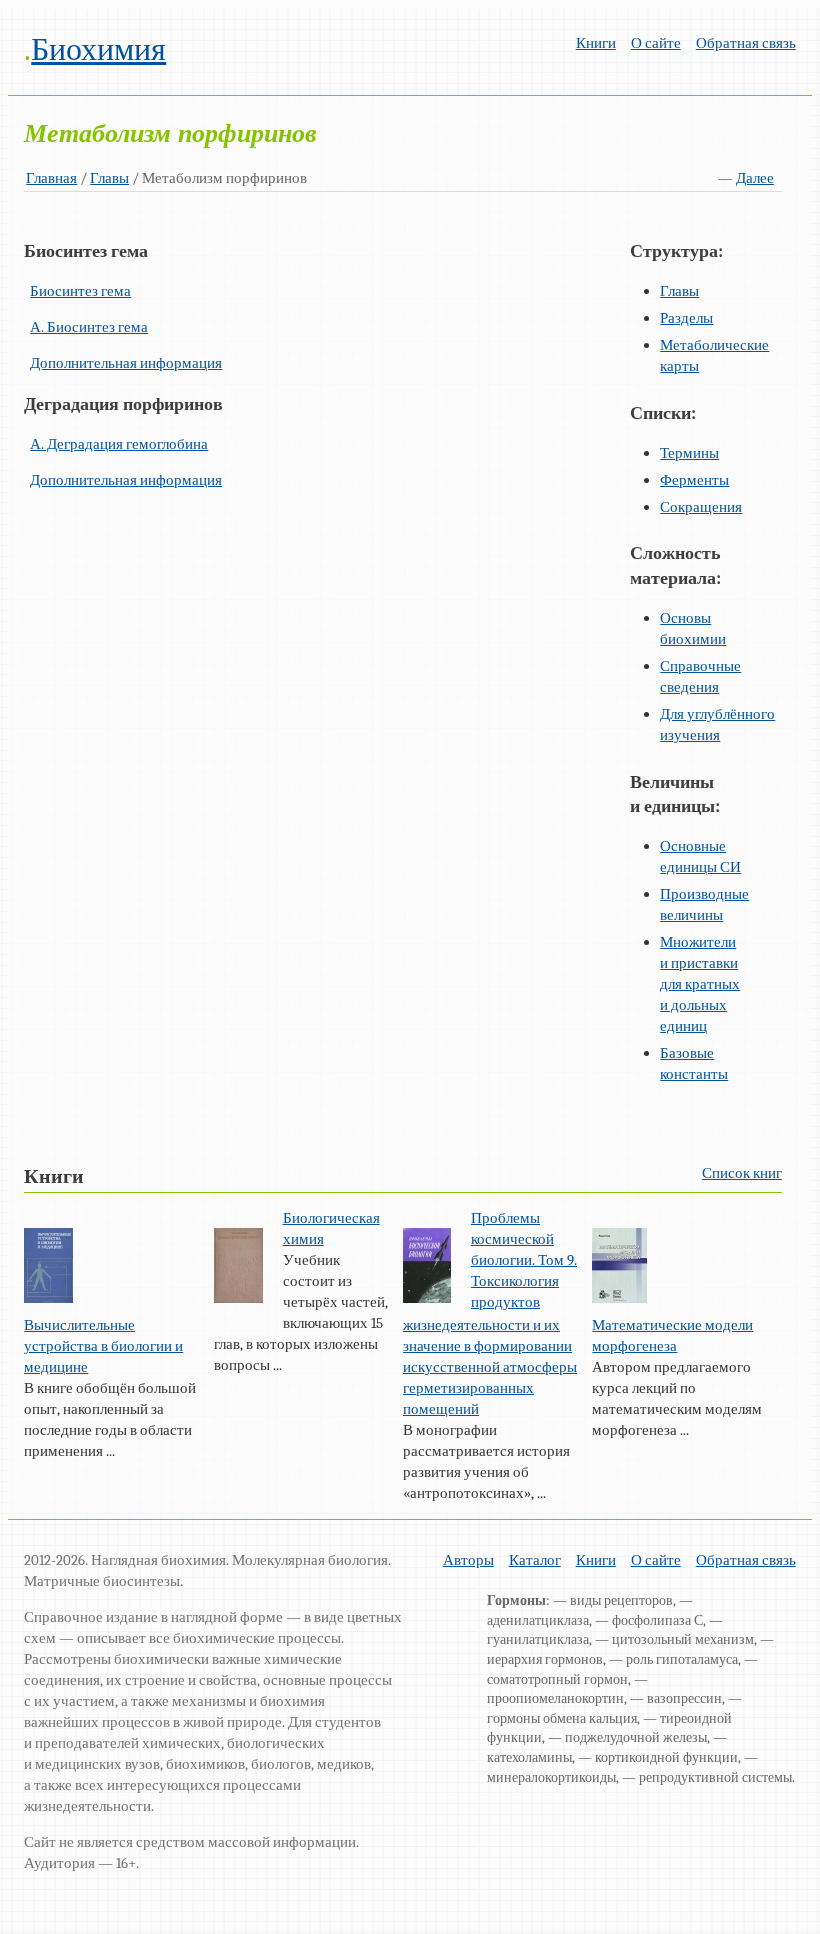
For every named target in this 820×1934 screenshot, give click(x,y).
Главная (51, 178)
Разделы (686, 318)
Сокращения (701, 507)
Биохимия (98, 49)
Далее (755, 178)
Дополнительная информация (126, 363)
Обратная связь (746, 43)
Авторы (468, 1560)
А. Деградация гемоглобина (119, 444)
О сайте (656, 43)
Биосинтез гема (80, 291)
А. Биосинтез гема (89, 327)
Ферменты (694, 480)
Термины (689, 453)
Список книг (742, 1173)
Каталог (535, 1560)
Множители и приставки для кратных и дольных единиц (700, 984)
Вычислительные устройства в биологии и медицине (103, 1346)
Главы (109, 178)
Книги (596, 43)
